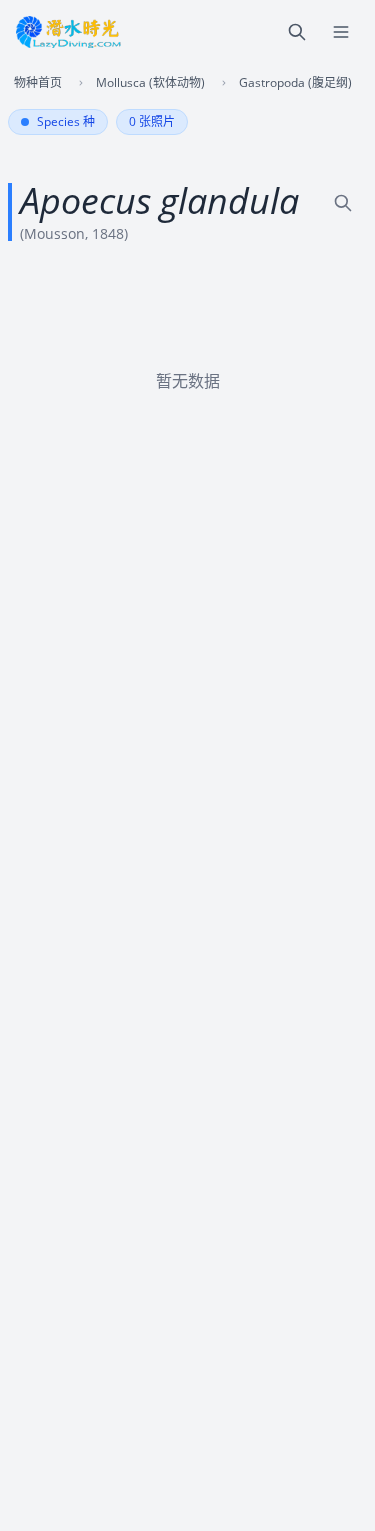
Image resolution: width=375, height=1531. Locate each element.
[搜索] (297, 32)
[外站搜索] (343, 203)
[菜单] (341, 32)
